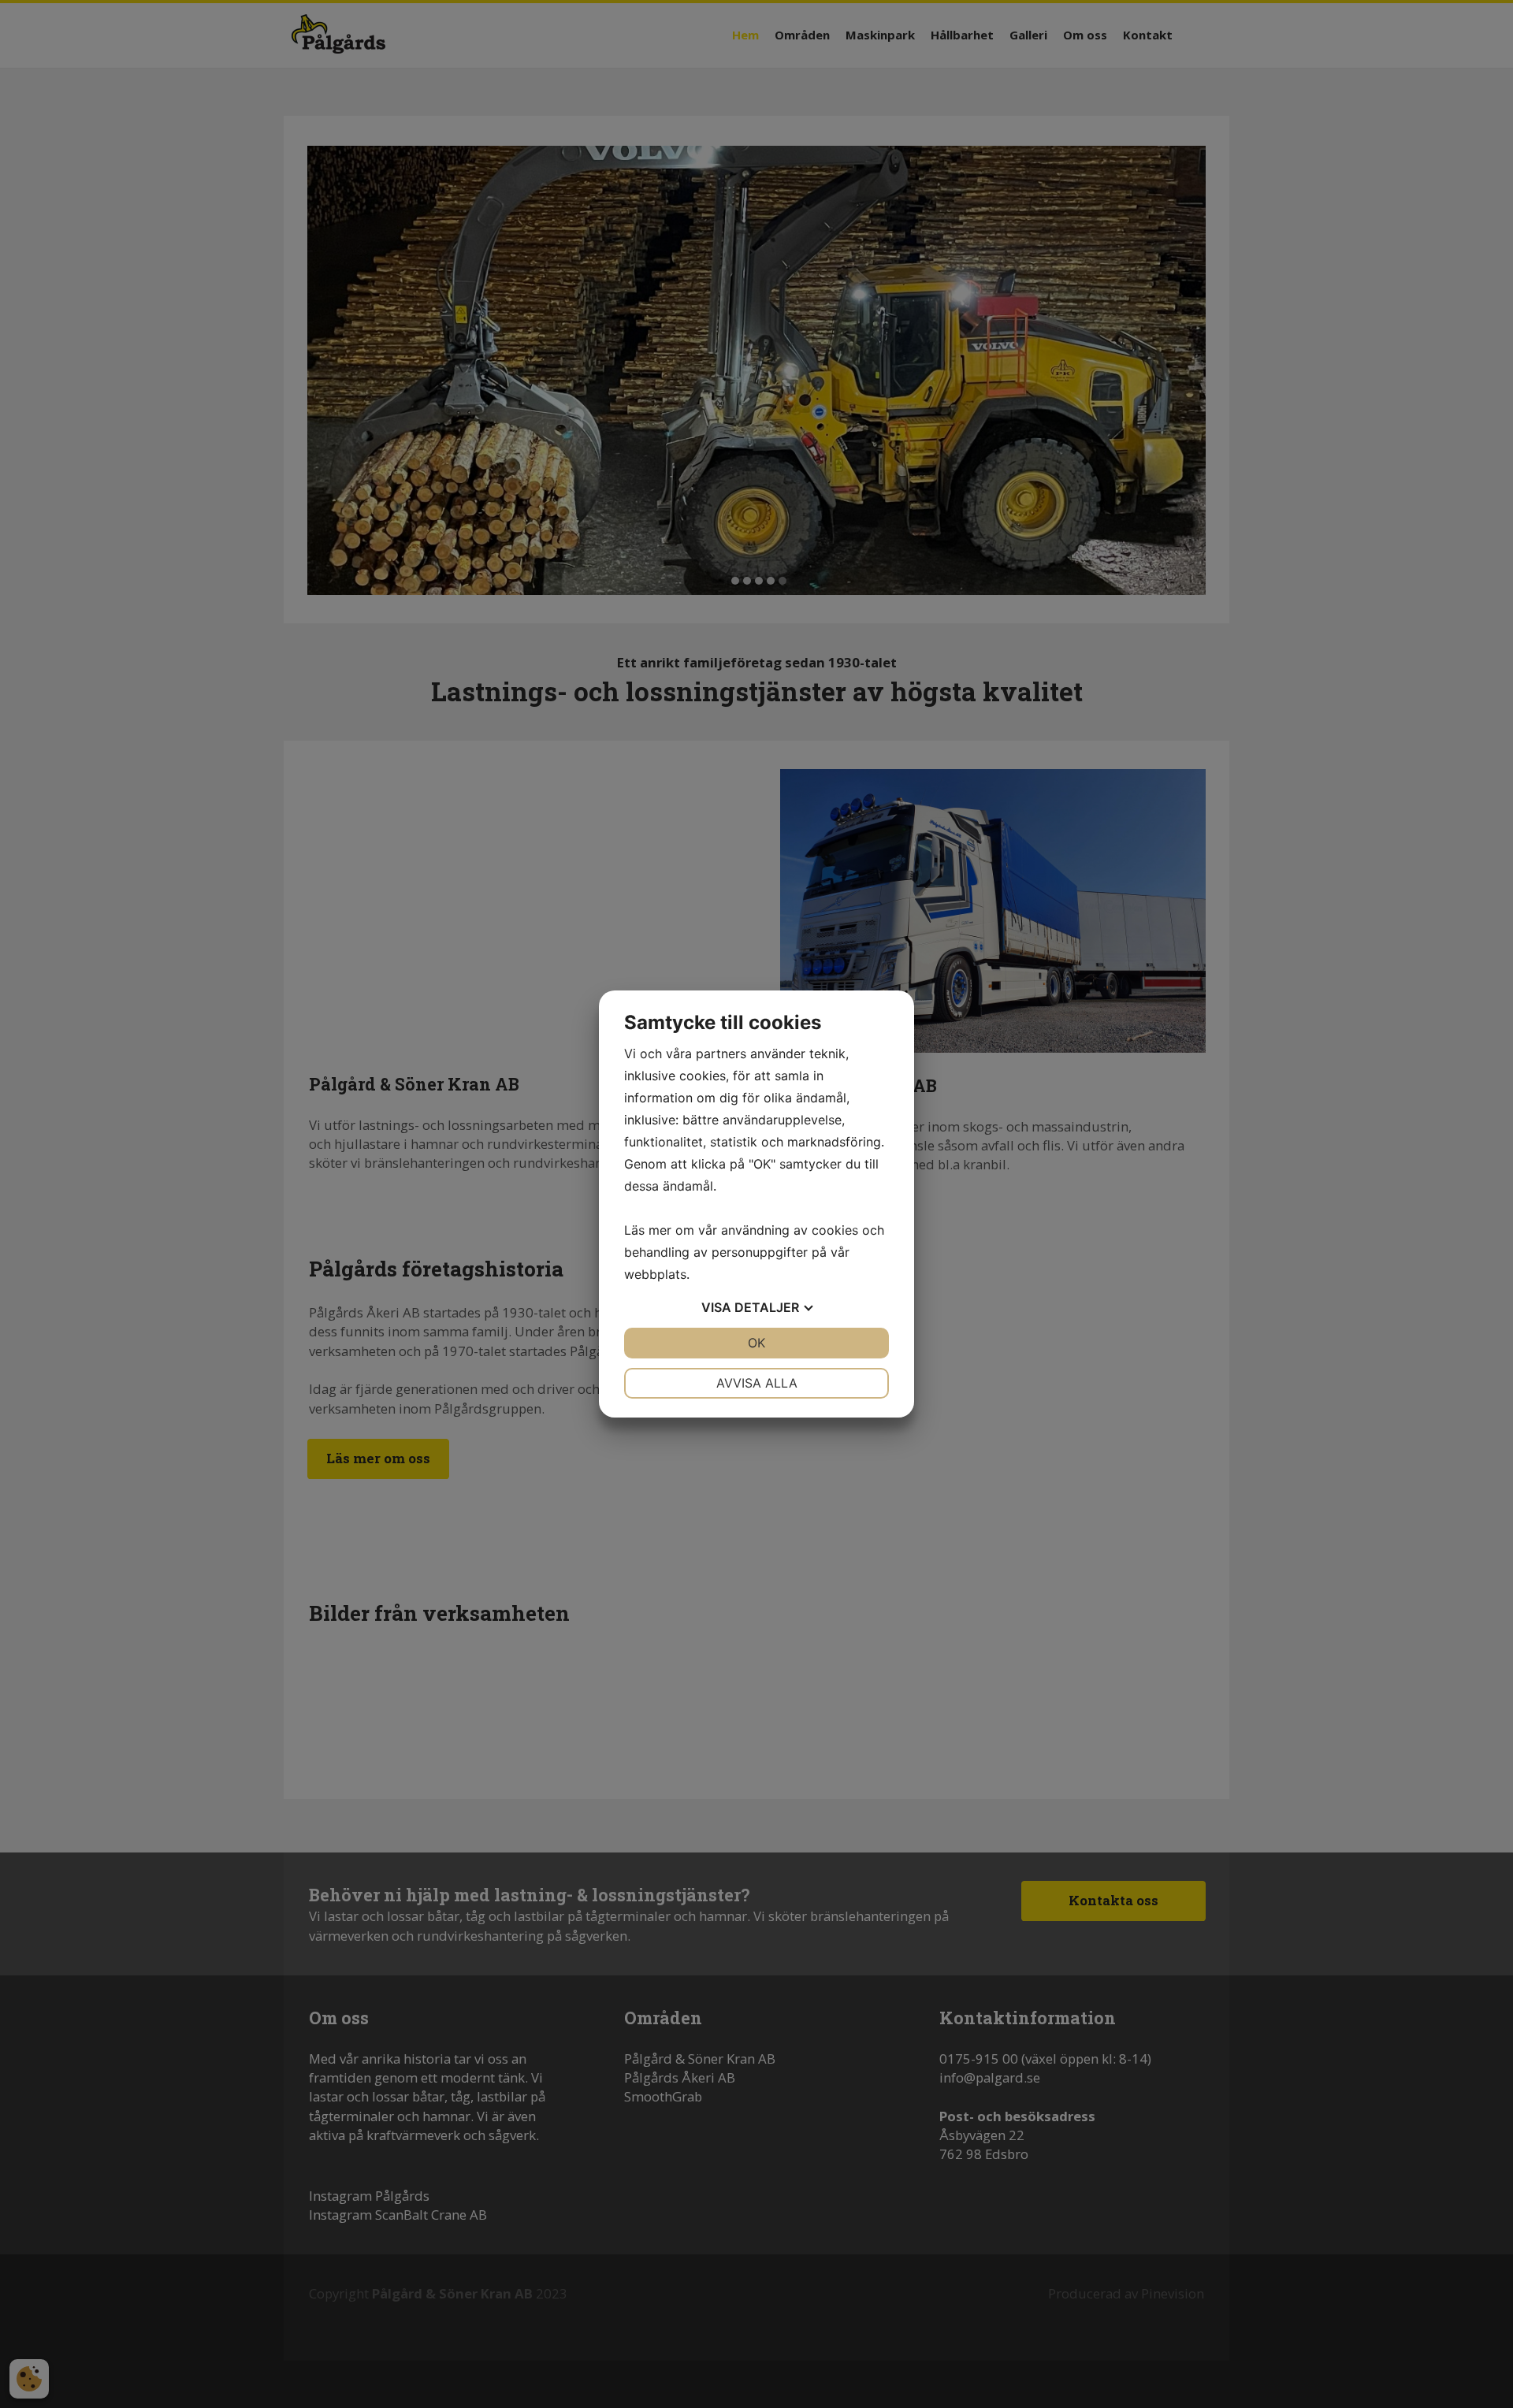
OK (756, 1343)
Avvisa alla (757, 1383)
